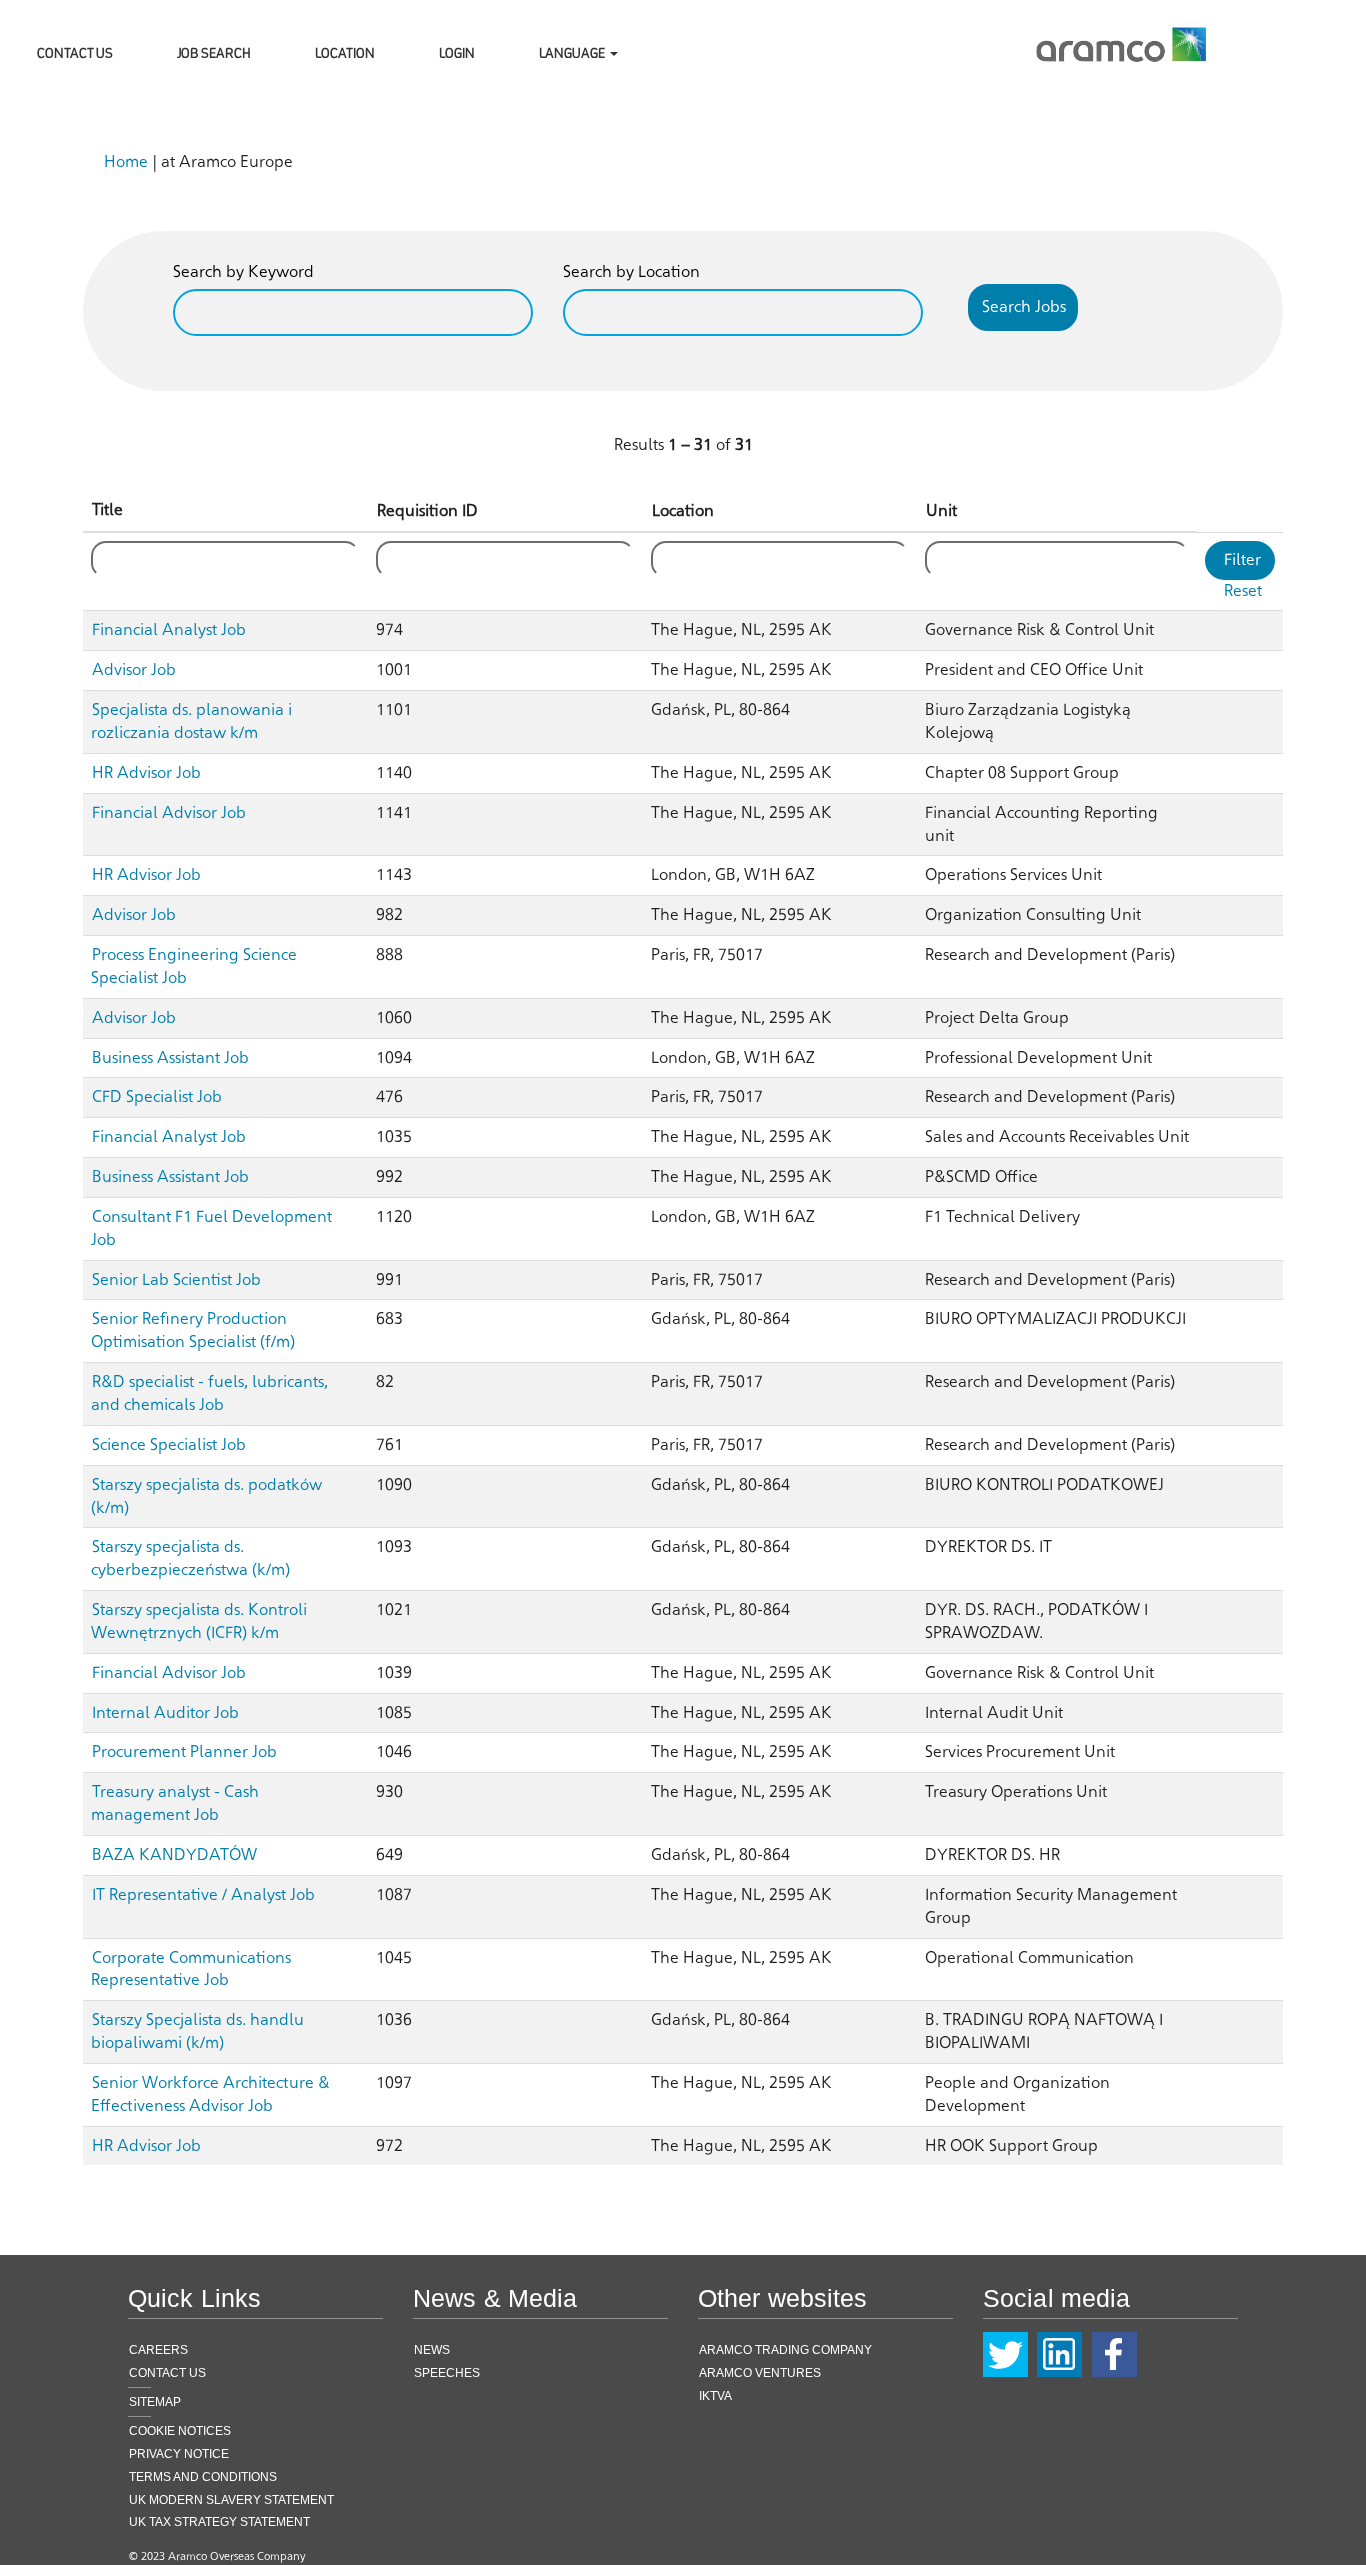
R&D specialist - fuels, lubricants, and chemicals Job (209, 1393)
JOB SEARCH (214, 51)
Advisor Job (134, 669)
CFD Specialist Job (157, 1096)
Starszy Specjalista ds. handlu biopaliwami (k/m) (197, 2031)
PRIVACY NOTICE (179, 2454)
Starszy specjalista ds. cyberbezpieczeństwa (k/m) (190, 1558)
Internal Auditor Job (165, 1712)
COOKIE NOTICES (180, 2431)
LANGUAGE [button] (573, 51)
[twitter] (1005, 2354)
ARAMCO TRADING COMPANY (785, 2350)
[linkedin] (1059, 2354)
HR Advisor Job (146, 772)
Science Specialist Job (169, 1444)
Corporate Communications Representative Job (191, 1969)
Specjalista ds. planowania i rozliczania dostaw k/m (191, 721)
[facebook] (1114, 2354)
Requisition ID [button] (427, 510)
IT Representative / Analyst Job (203, 1894)
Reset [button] (1243, 590)
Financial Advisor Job (169, 812)
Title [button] (107, 509)
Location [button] (683, 510)
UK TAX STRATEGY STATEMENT (219, 2522)
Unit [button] (941, 510)
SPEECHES (447, 2373)
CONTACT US (75, 51)
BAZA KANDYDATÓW (174, 1854)
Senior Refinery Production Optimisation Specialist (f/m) (193, 1330)
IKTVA (715, 2396)
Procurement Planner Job (184, 1751)
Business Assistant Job (170, 1057)
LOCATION (345, 51)
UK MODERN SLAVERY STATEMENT (231, 2500)
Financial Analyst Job (169, 629)
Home (126, 161)
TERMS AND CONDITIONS (203, 2477)
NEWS (432, 2350)
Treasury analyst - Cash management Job (175, 1803)
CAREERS (158, 2350)
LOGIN (457, 51)
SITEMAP (155, 2402)
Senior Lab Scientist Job (176, 1279)
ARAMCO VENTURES (760, 2373)
